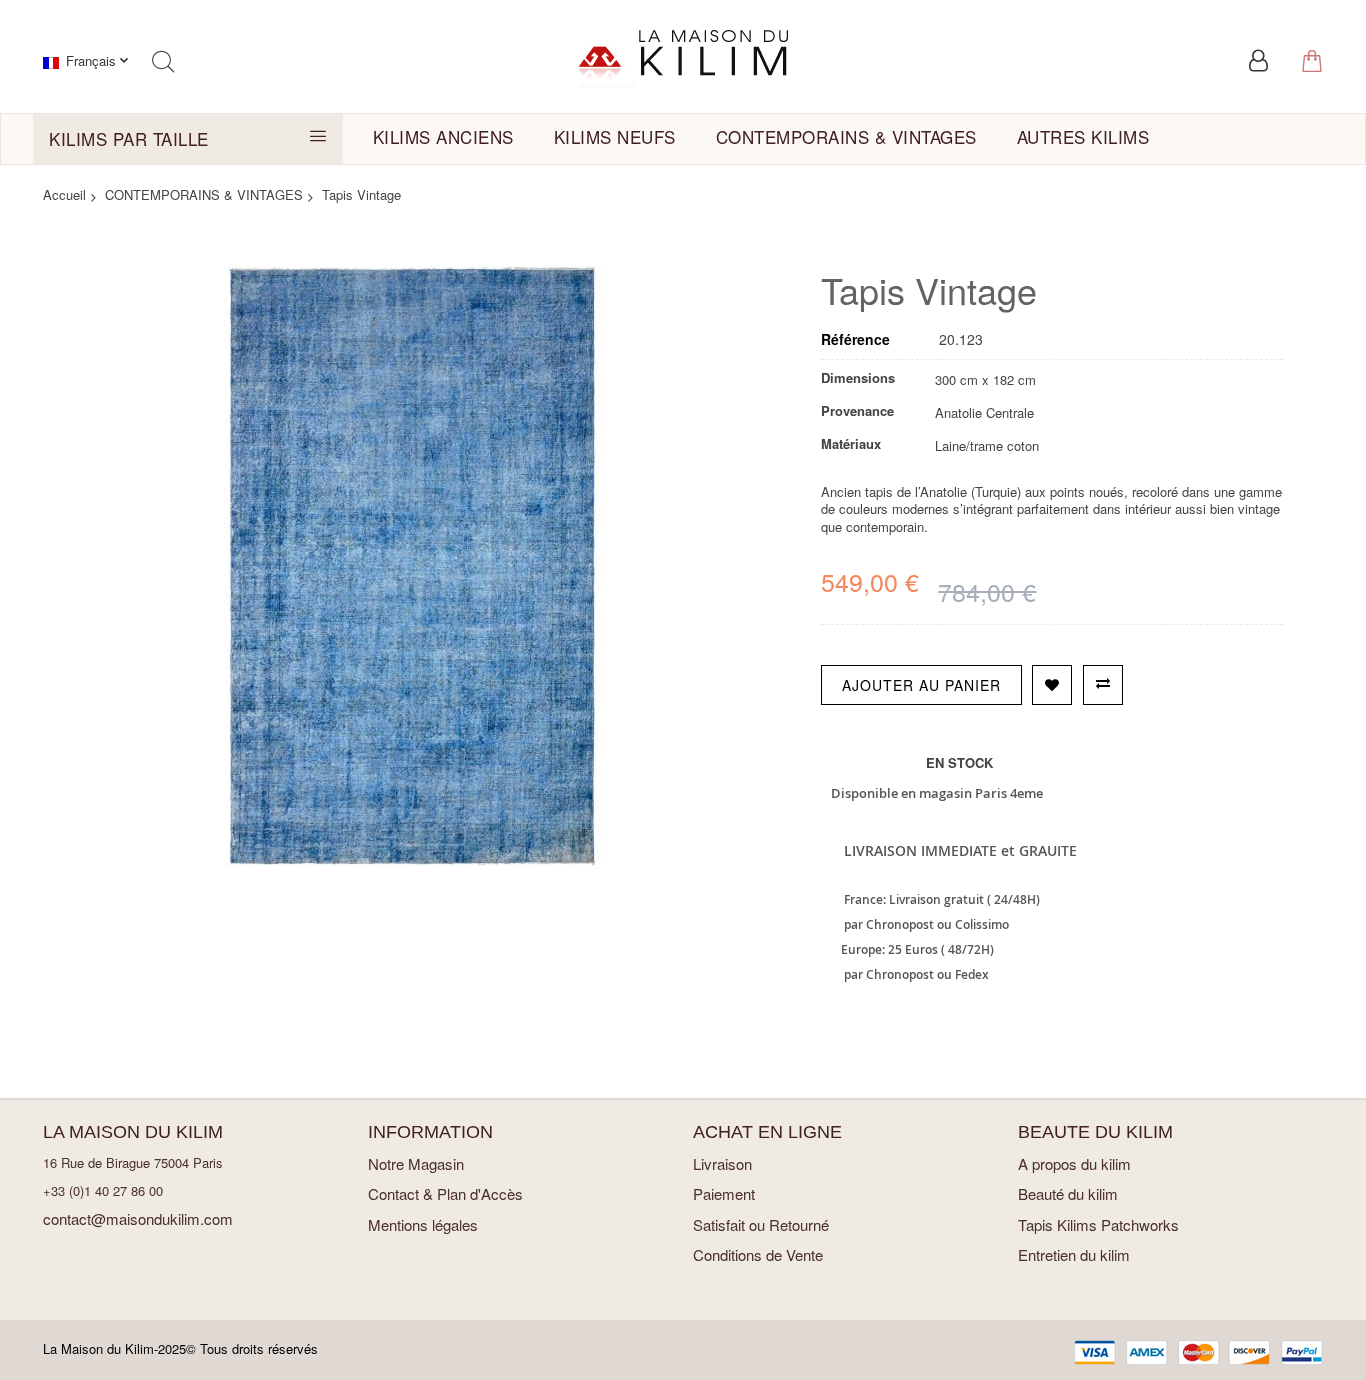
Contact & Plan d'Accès (445, 1193)
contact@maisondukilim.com (138, 1218)
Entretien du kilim (1074, 1254)
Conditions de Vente (758, 1254)
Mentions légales (423, 1224)
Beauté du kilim (1068, 1193)
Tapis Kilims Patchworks (1098, 1224)
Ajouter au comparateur (1103, 685)
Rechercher (162, 61)
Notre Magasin (416, 1163)
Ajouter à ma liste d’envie (1052, 685)
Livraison (722, 1163)
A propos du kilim (1074, 1163)
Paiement (724, 1193)
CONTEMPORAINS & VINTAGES (204, 194)
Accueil (64, 194)
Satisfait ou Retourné (761, 1224)
